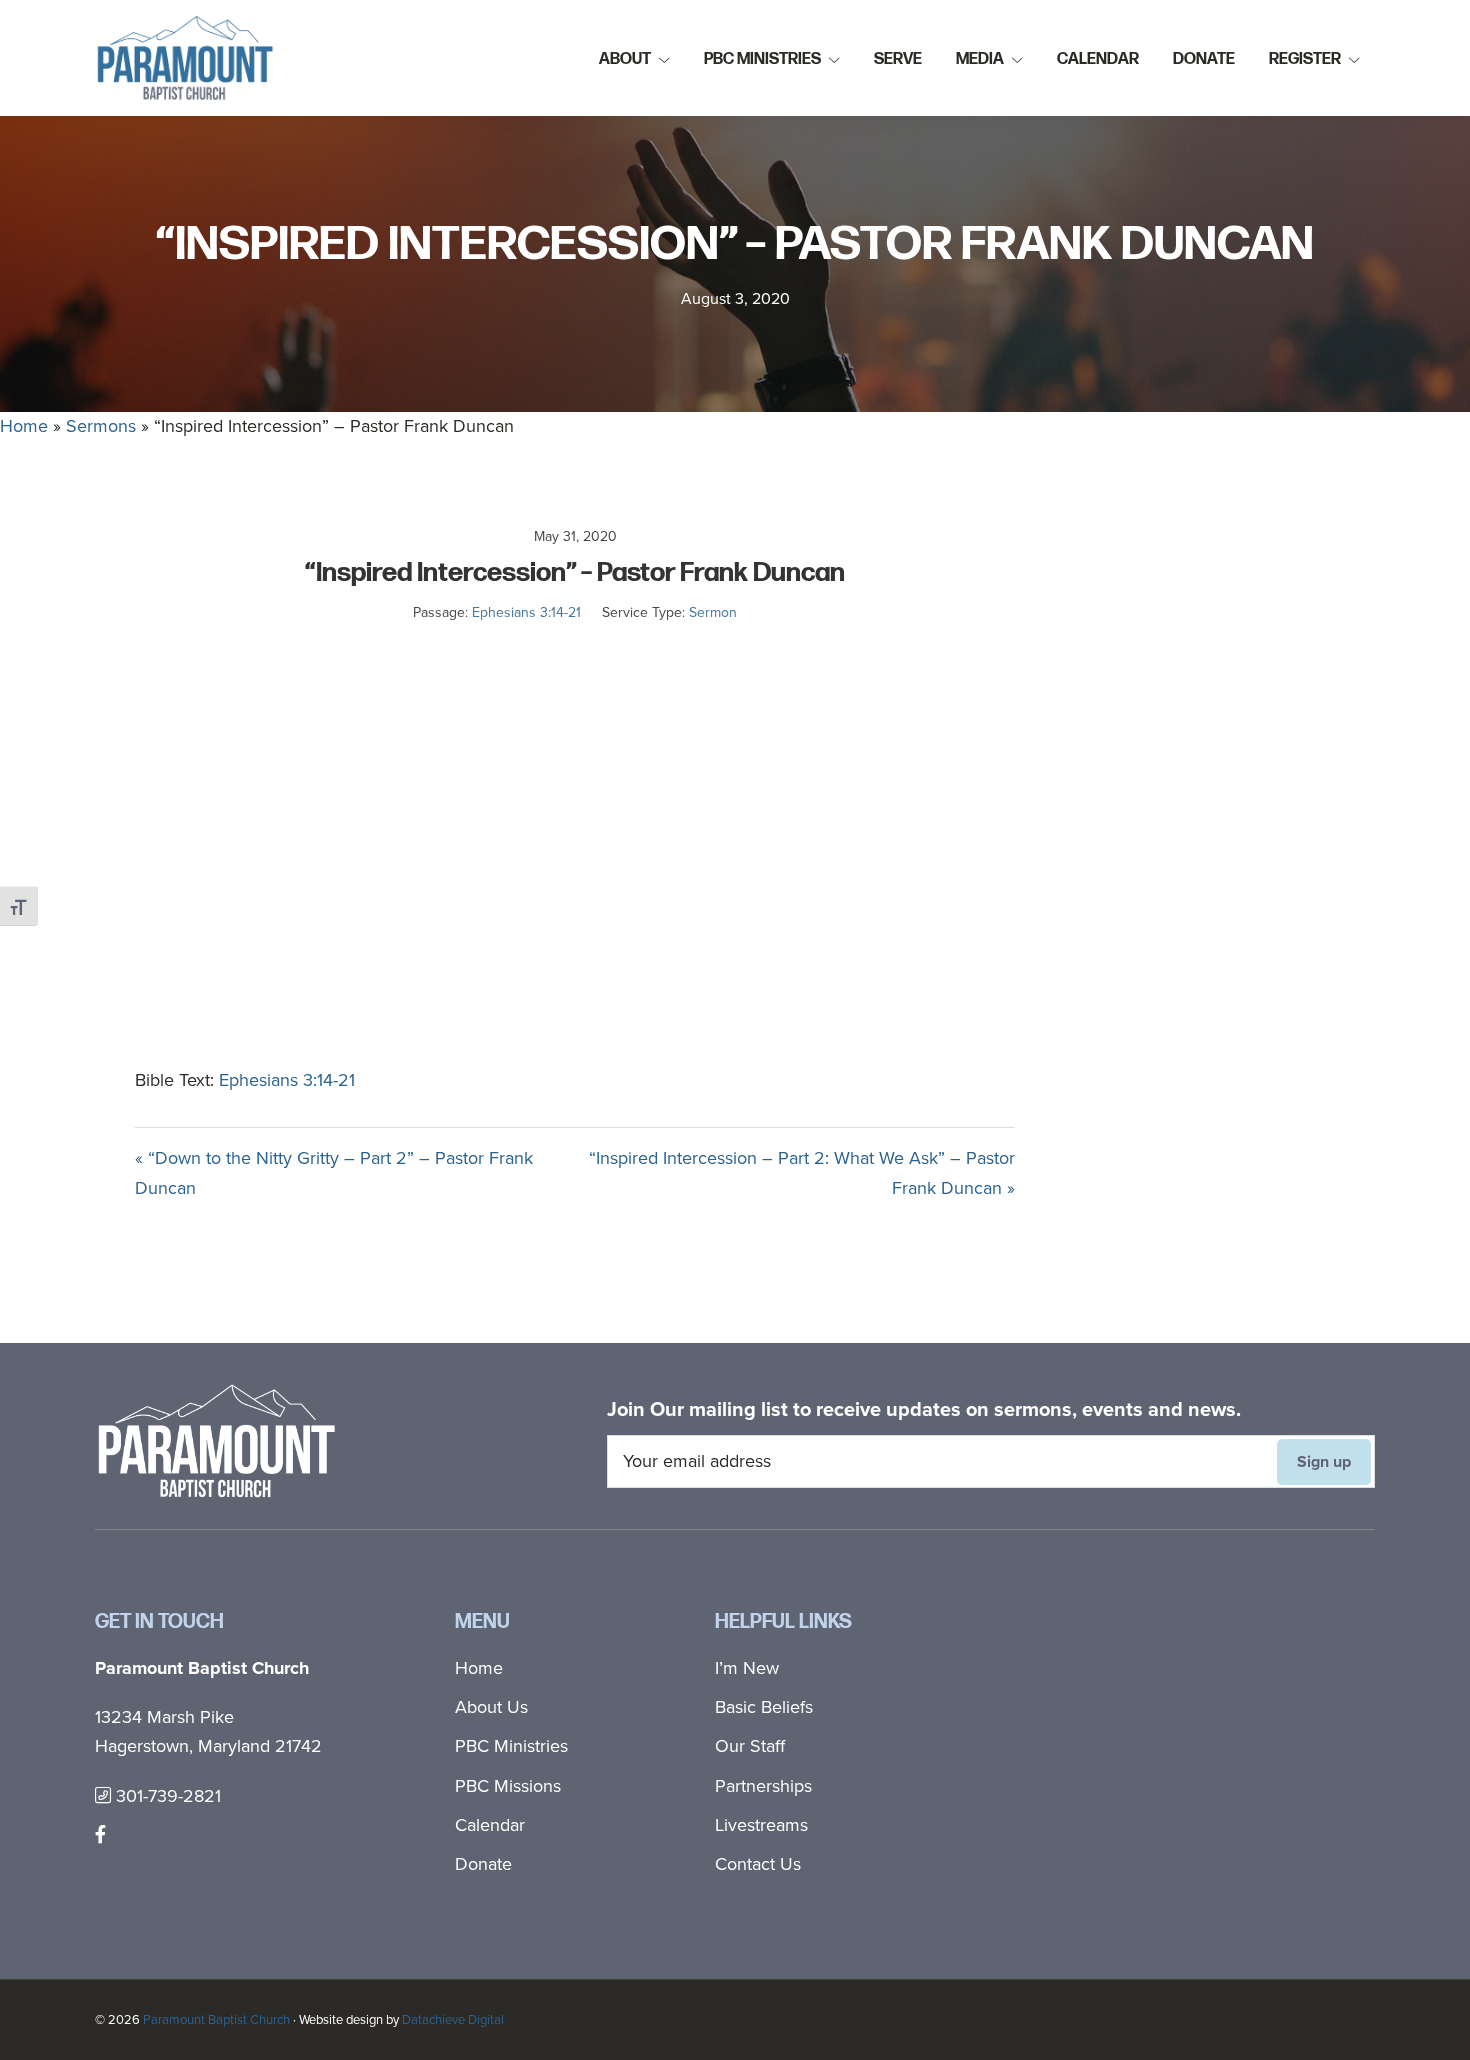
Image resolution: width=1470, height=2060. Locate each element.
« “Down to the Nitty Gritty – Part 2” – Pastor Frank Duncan (334, 1172)
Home (24, 426)
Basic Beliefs (764, 1707)
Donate (483, 1864)
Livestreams (761, 1825)
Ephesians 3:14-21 (526, 612)
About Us (491, 1707)
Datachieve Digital (453, 2019)
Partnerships (763, 1786)
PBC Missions (508, 1786)
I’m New (747, 1668)
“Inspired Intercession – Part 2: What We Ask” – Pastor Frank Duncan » (802, 1172)
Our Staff (750, 1746)
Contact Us (758, 1864)
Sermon (713, 612)
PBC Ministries (511, 1746)
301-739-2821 (166, 1796)
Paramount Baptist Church (216, 2019)
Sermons (101, 426)
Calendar (490, 1825)
